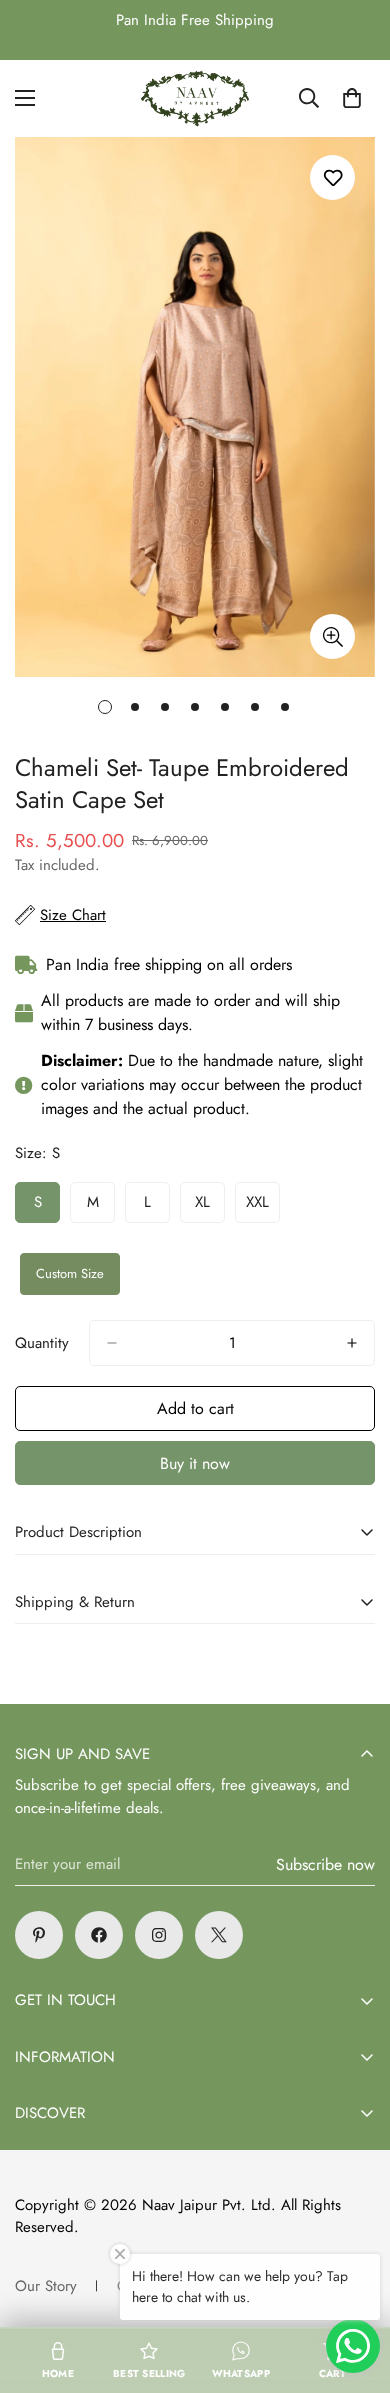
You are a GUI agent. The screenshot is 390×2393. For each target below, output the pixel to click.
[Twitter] (219, 1935)
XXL (263, 1207)
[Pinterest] (39, 1935)
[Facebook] (99, 1935)
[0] (352, 98)
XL (210, 1207)
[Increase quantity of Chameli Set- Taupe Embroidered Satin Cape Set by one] (352, 1343)
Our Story (46, 2286)
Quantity (42, 1343)
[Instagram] (159, 1935)
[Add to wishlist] (332, 177)
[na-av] (195, 98)
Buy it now (195, 1463)
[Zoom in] (332, 636)
